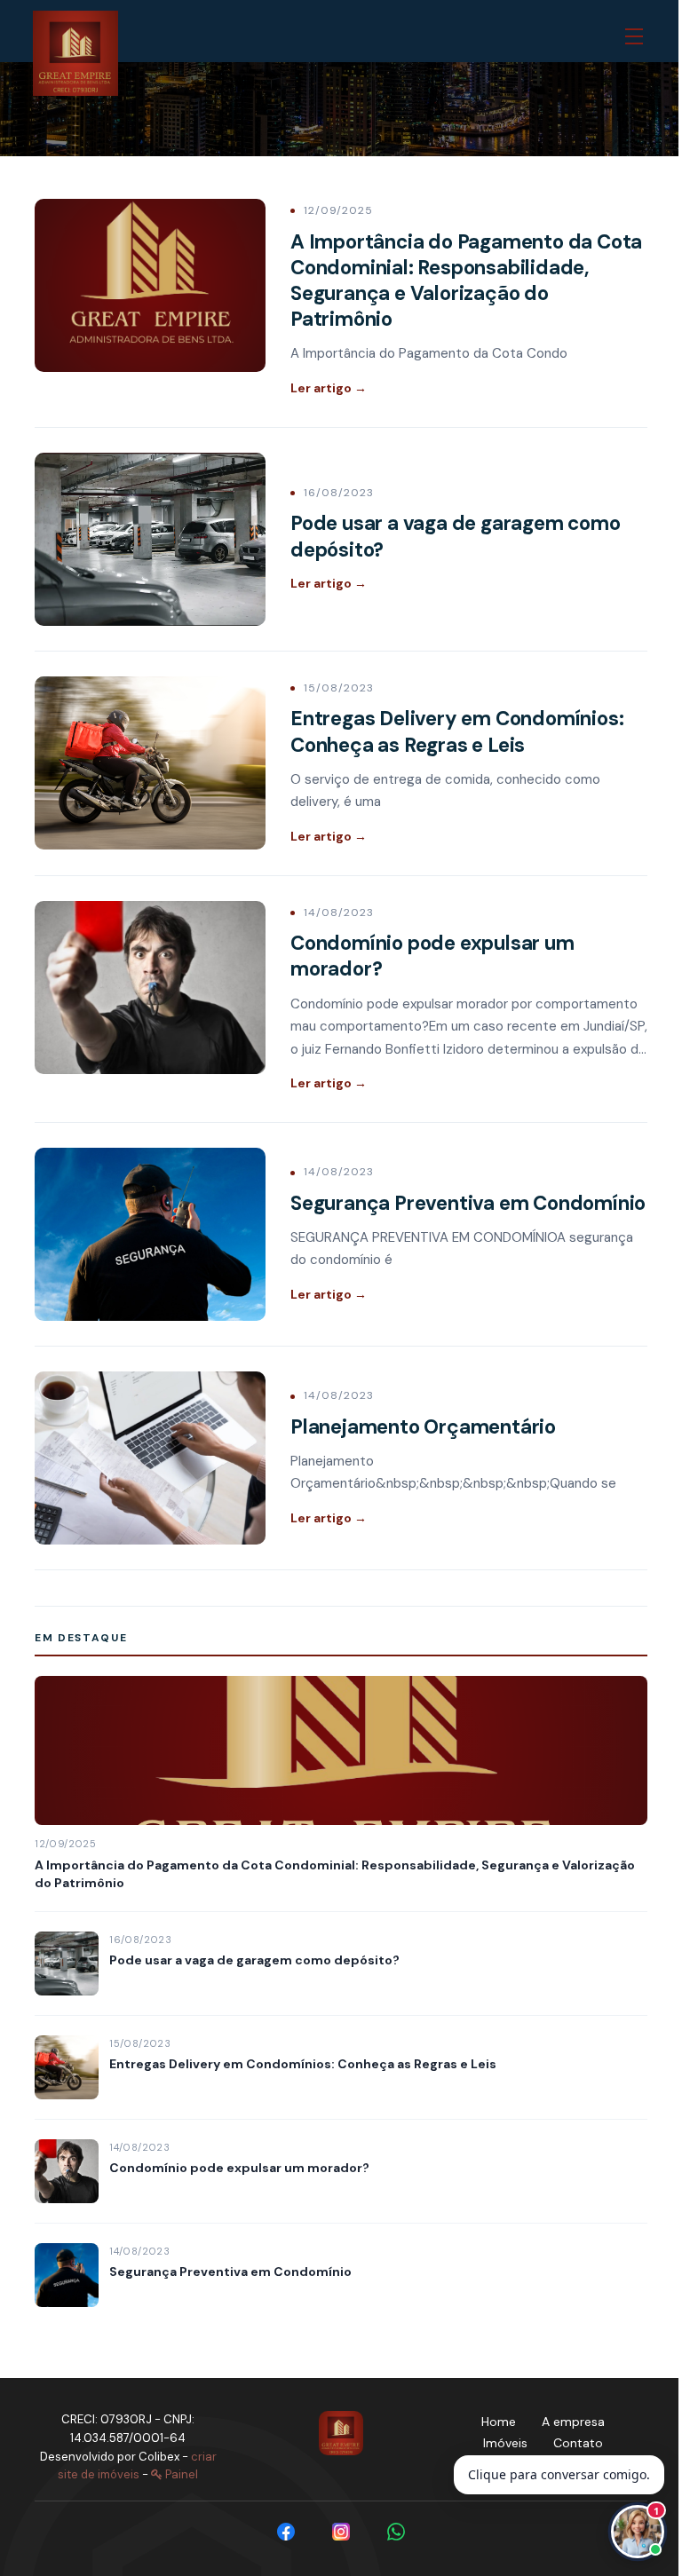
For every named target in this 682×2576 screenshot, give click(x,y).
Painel (180, 2474)
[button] (638, 37)
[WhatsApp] (396, 2532)
